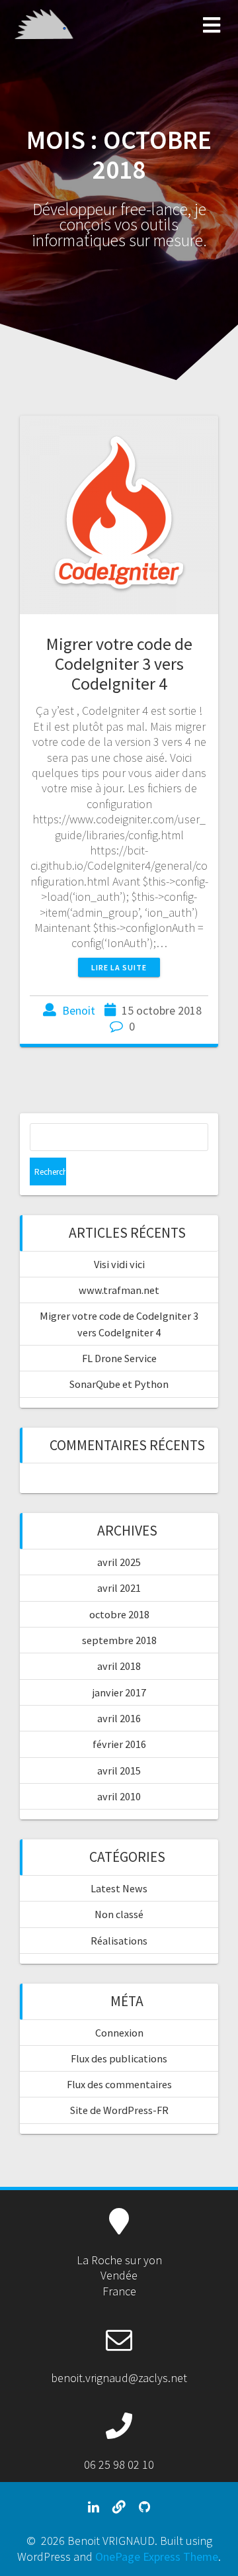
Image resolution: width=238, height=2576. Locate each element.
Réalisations (119, 1941)
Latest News (119, 1888)
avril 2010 (119, 1796)
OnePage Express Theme (157, 2556)
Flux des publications (119, 2058)
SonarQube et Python (119, 1384)
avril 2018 (119, 1666)
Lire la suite (119, 967)
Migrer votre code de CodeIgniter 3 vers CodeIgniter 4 (119, 664)
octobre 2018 (119, 1614)
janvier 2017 (119, 1692)
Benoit (79, 1010)
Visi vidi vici (119, 1264)
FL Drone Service (119, 1358)
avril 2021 (119, 1588)
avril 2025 (119, 1562)
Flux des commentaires (119, 2084)
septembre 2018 (119, 1640)
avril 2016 (119, 1718)
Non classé (119, 1914)
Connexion (119, 2033)
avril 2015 (119, 1771)
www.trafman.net (119, 1290)
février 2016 (119, 1744)
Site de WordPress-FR (119, 2110)
